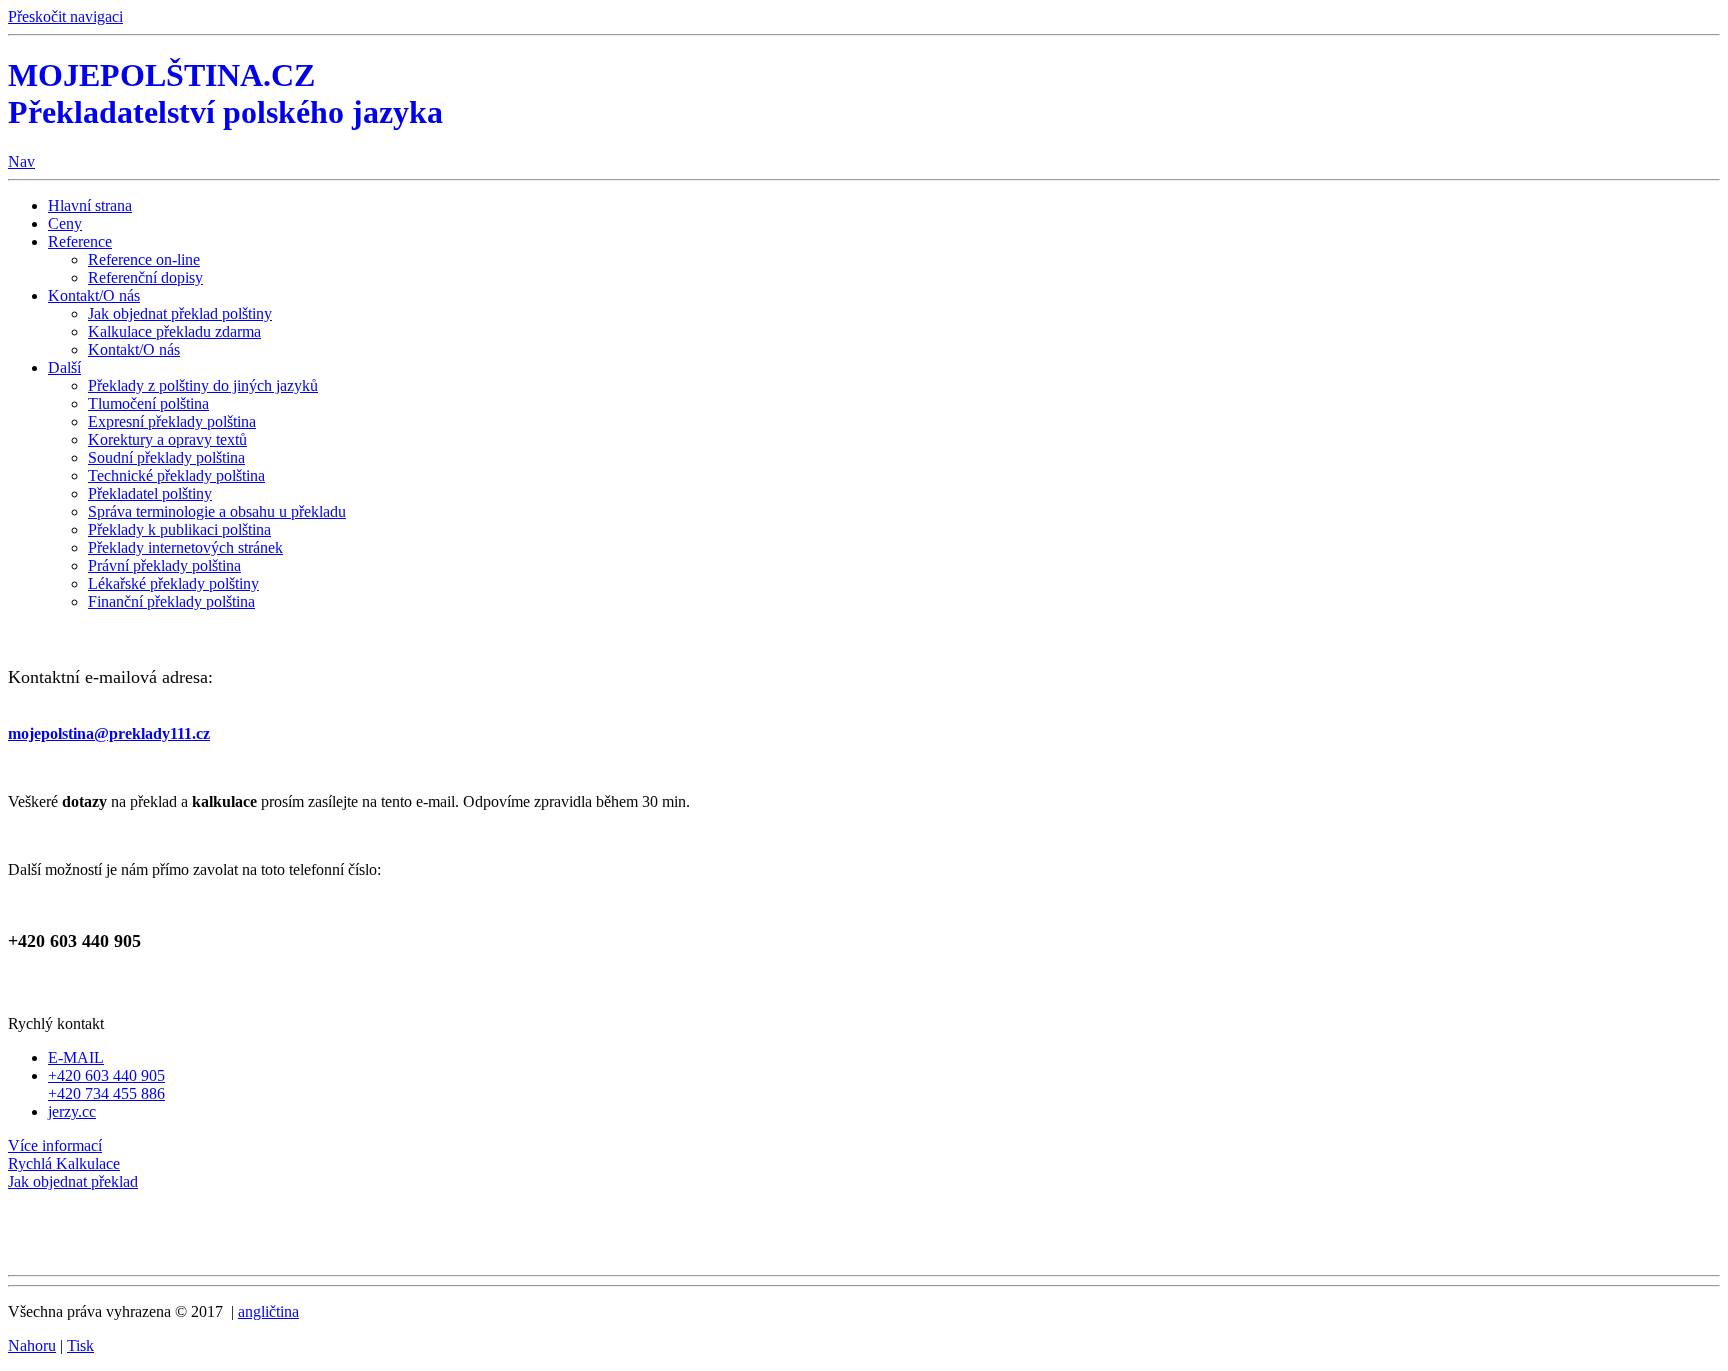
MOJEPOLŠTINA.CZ (225, 93)
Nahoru (32, 1345)
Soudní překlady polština (166, 457)
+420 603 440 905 (106, 1075)
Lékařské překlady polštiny (173, 583)
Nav (21, 161)
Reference (80, 241)
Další (64, 367)
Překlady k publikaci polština (179, 529)
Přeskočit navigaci (65, 16)
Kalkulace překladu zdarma (174, 331)
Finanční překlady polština (171, 601)
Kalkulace (64, 1163)
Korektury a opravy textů (167, 439)
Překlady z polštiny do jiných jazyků (203, 385)
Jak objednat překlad (73, 1181)
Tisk (80, 1345)
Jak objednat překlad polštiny (180, 313)
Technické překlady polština (176, 475)
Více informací (55, 1145)
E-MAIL (76, 1057)
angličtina (268, 1311)
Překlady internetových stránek (185, 547)
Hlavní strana (90, 205)
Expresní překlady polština (172, 421)
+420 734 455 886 (106, 1093)
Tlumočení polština (148, 403)
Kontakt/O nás (94, 295)
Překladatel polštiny (150, 493)
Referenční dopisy (145, 277)
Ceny (65, 223)
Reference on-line (144, 259)
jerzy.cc (72, 1111)
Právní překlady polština (164, 565)
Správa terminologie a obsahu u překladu (217, 511)
